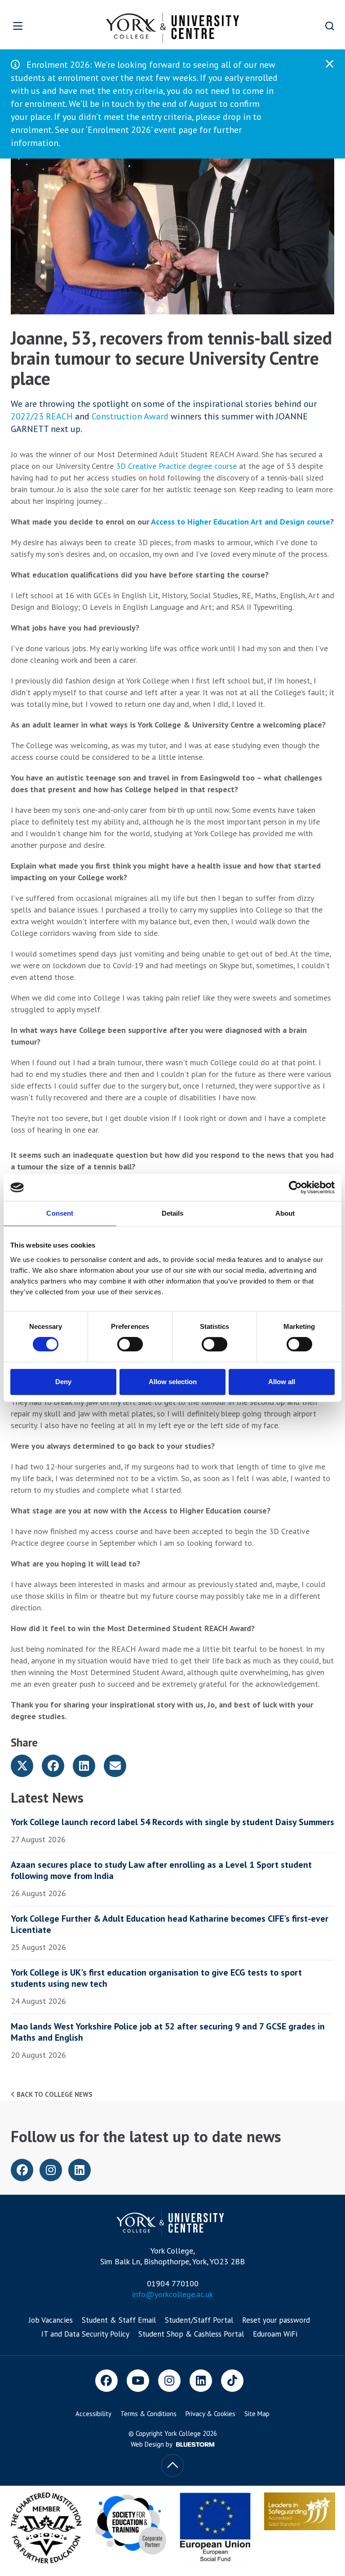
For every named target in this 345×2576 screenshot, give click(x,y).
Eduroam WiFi (275, 2334)
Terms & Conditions (148, 2414)
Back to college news (54, 2094)
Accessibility (93, 2414)
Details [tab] (173, 1213)
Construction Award (130, 416)
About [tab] (285, 1213)
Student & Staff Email (119, 2320)
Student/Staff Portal (199, 2320)
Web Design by (152, 2444)
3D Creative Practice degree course (176, 466)
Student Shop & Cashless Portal (191, 2334)
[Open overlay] (32, 26)
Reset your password (276, 2320)
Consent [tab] (60, 1213)
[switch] (130, 1344)
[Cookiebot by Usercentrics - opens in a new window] (295, 1187)
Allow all (282, 1382)
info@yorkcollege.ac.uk (172, 2294)
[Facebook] (106, 2381)
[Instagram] (169, 2381)
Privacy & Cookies (210, 2414)
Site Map (257, 2414)
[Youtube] (138, 2381)
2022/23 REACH (42, 416)
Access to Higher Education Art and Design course (241, 522)
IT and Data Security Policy (85, 2334)
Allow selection (173, 1382)
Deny (63, 1382)
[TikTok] (232, 2381)
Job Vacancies (51, 2320)
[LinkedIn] (201, 2381)
